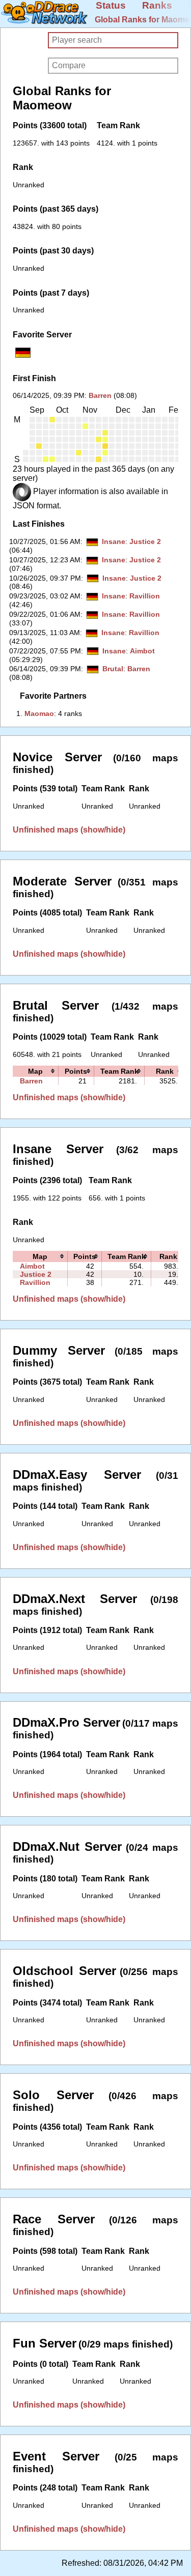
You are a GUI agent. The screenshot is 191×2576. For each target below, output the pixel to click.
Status (111, 5)
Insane (114, 541)
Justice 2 (145, 541)
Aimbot (142, 651)
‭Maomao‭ (39, 713)
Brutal (113, 669)
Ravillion (145, 596)
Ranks (157, 5)
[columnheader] (36, 1071)
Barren (100, 395)
